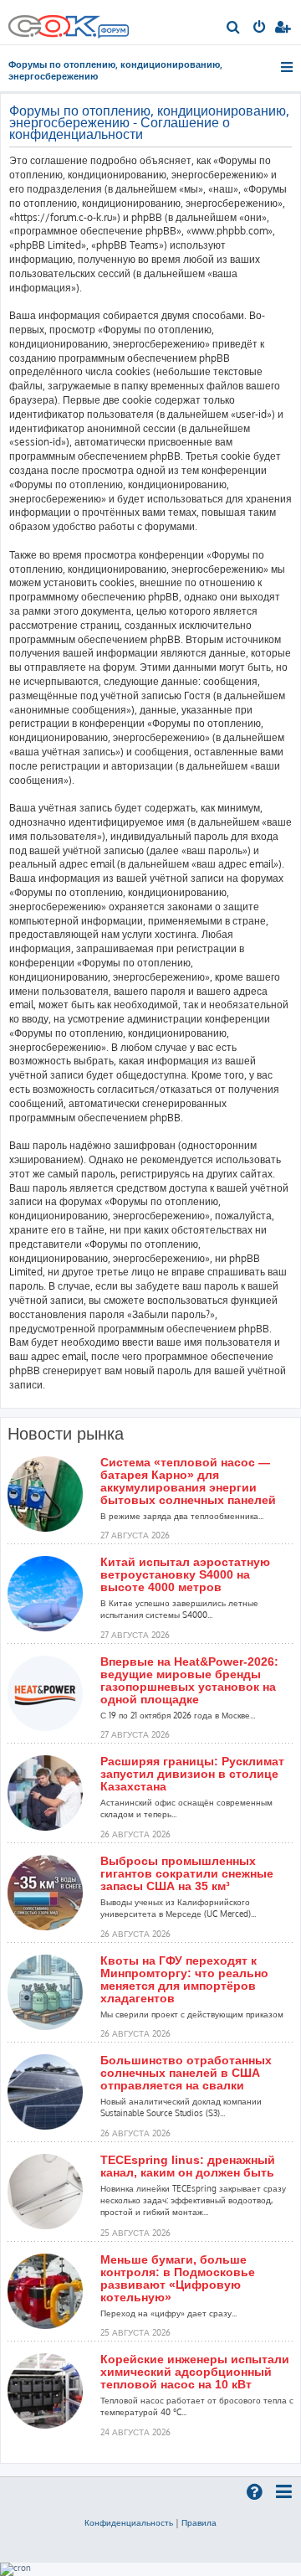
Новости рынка (66, 1434)
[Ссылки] (288, 67)
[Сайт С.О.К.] (69, 22)
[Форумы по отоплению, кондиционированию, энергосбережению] (113, 33)
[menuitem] (234, 28)
